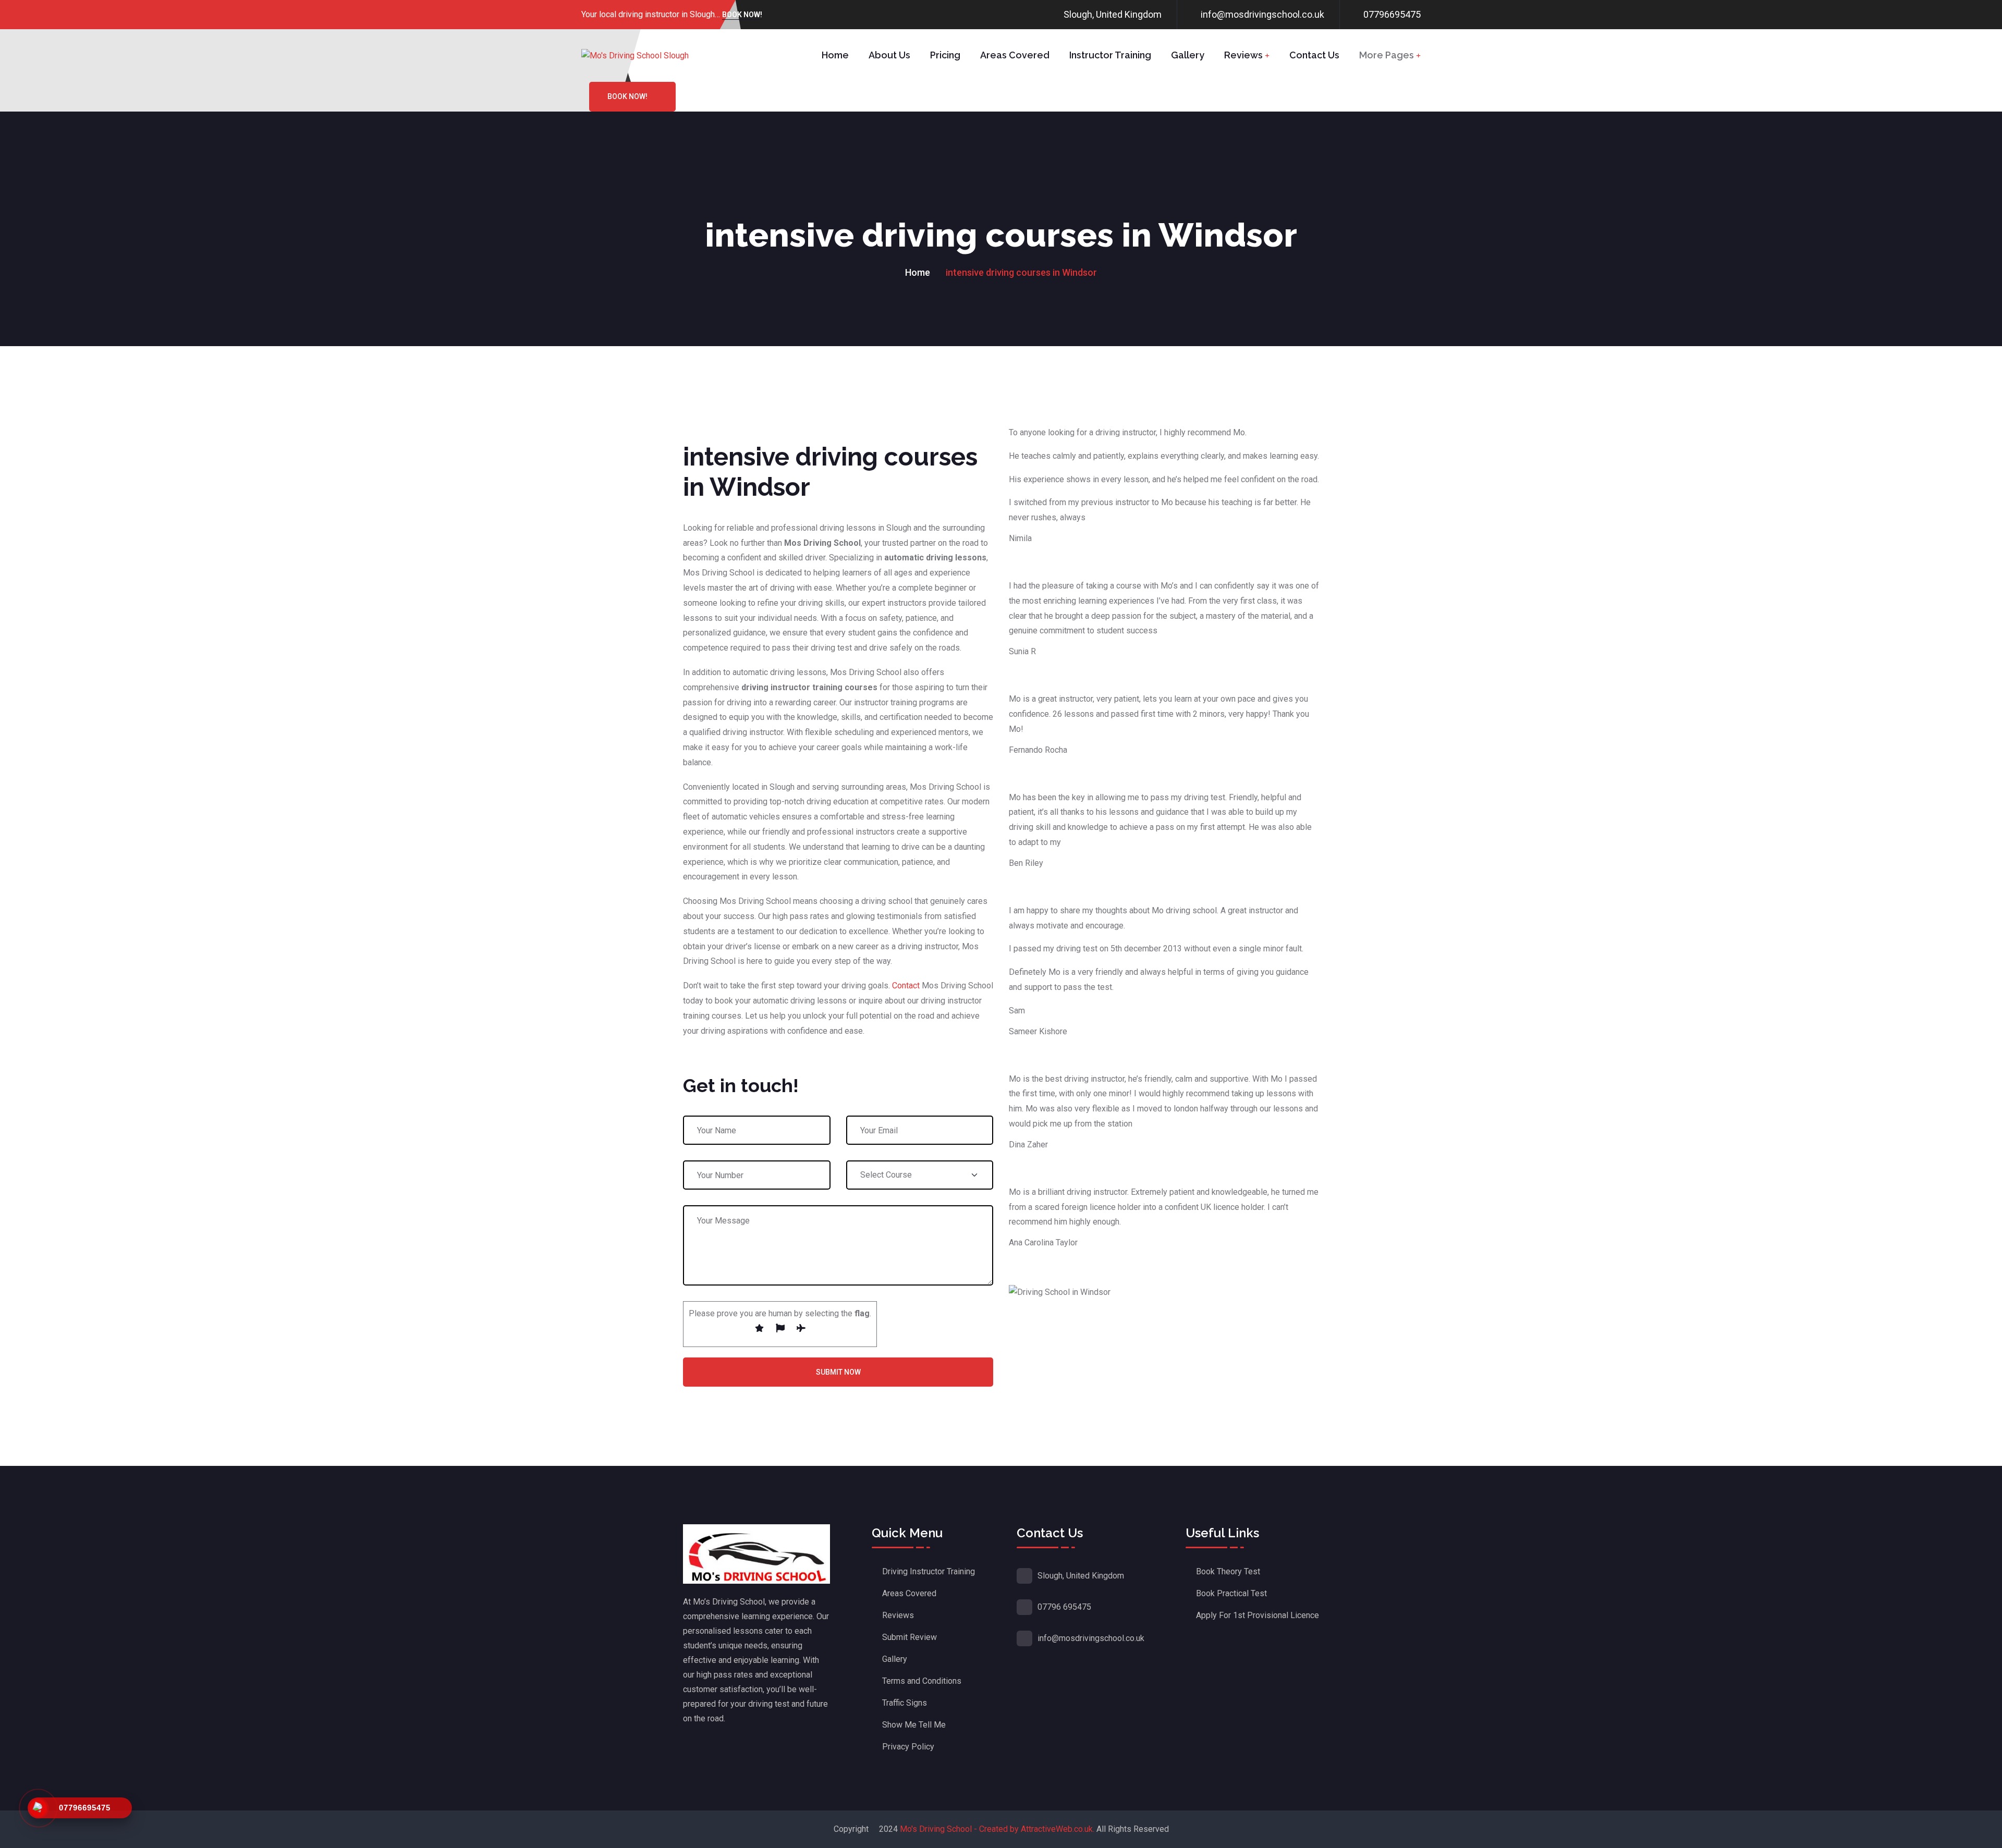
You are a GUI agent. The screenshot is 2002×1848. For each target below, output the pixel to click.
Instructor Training (1110, 55)
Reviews (1243, 55)
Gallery (1188, 55)
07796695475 (1392, 14)
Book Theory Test (1228, 1571)
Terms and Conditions (922, 1681)
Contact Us (1314, 55)
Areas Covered (1015, 55)
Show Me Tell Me (914, 1725)
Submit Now (838, 1372)
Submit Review (910, 1637)
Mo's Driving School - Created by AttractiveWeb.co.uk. (997, 1829)
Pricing (945, 55)
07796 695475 (1064, 1607)
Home (835, 55)
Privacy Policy (908, 1747)
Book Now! (742, 15)
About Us (889, 55)
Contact (906, 986)
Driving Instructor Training (929, 1571)
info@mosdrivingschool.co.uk (1262, 14)
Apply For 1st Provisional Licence (1258, 1615)
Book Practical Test (1231, 1593)
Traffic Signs (905, 1703)
